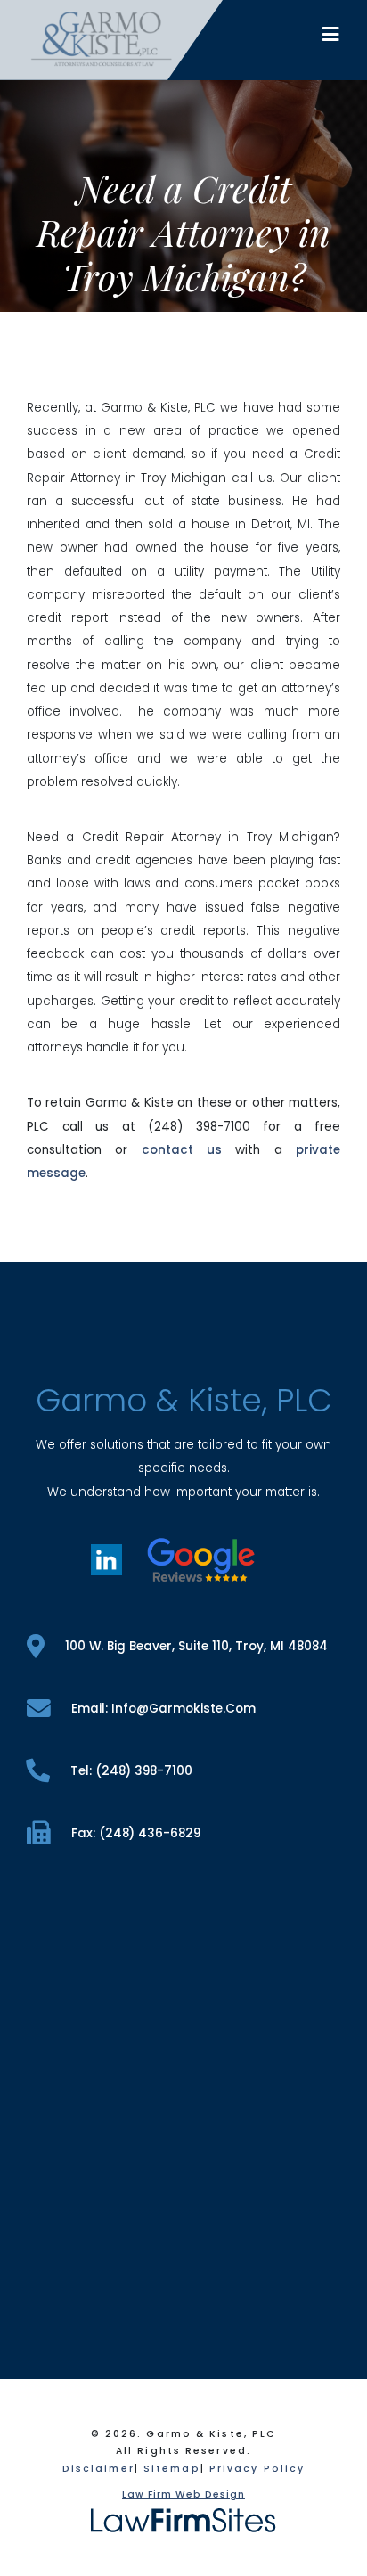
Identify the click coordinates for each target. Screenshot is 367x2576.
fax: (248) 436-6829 (136, 1833)
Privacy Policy (257, 2469)
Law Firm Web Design (183, 2494)
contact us (182, 1150)
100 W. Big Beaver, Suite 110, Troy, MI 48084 (196, 1646)
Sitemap (172, 2469)
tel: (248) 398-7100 (131, 1771)
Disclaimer (98, 2469)
